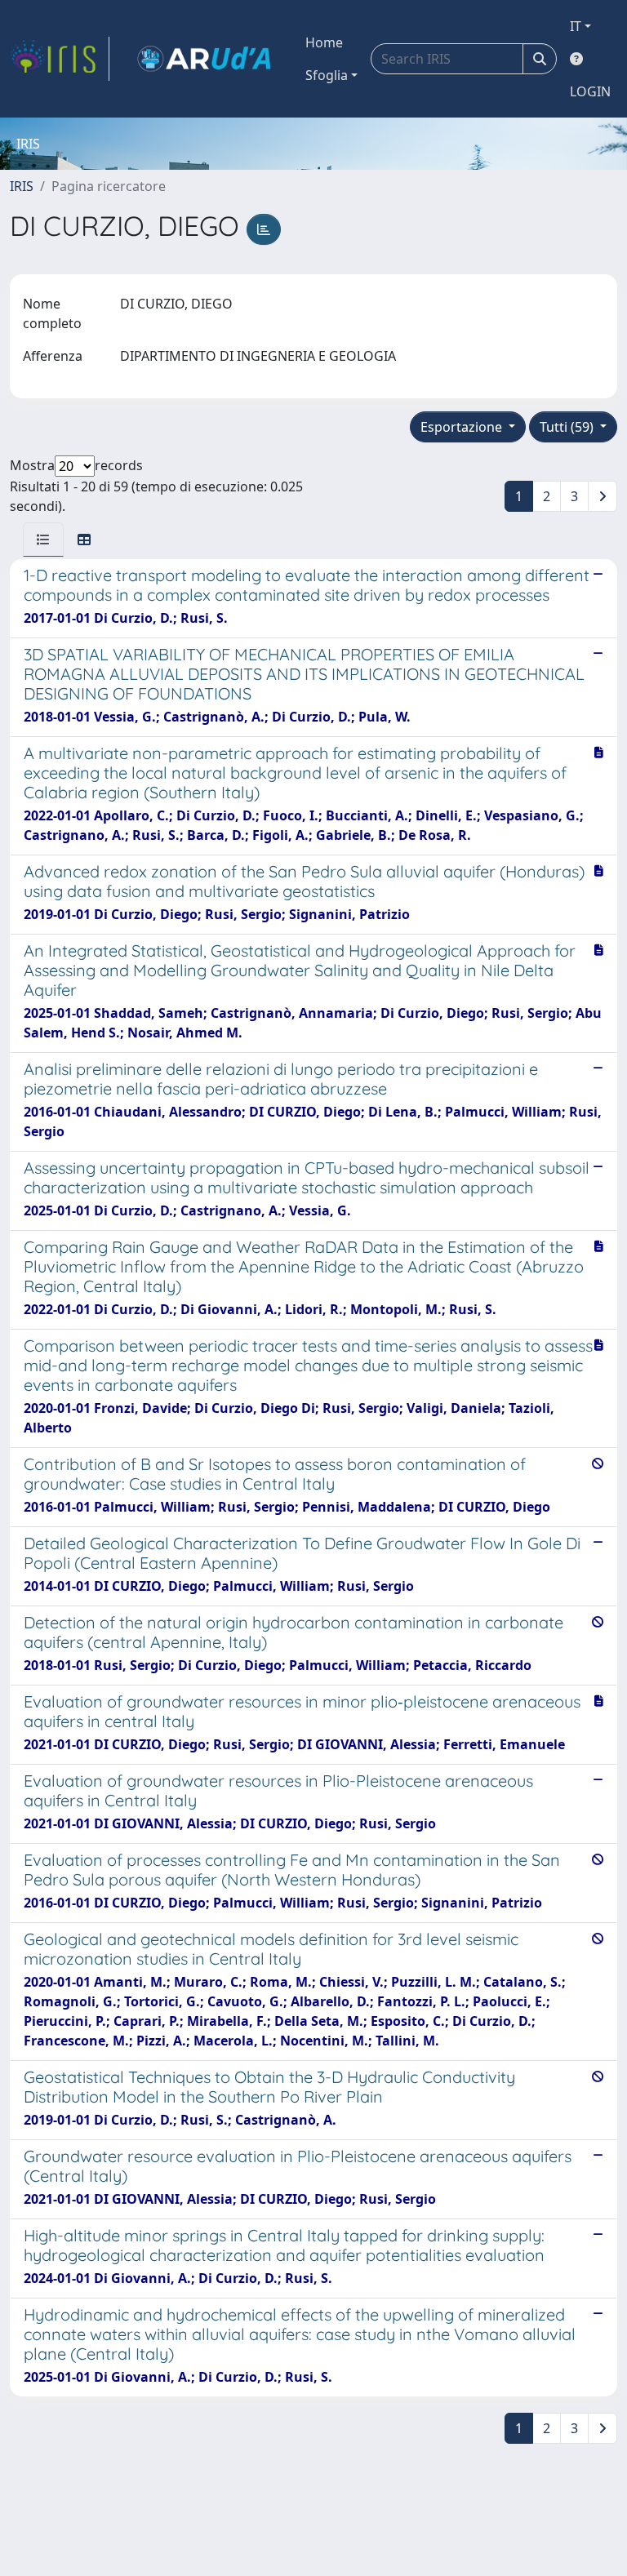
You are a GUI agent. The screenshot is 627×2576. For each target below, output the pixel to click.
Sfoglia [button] (327, 75)
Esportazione (463, 427)
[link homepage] (60, 59)
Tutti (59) (568, 427)
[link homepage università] (204, 59)
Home (324, 42)
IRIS (22, 186)
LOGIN (590, 91)
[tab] (43, 540)
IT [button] (576, 26)
